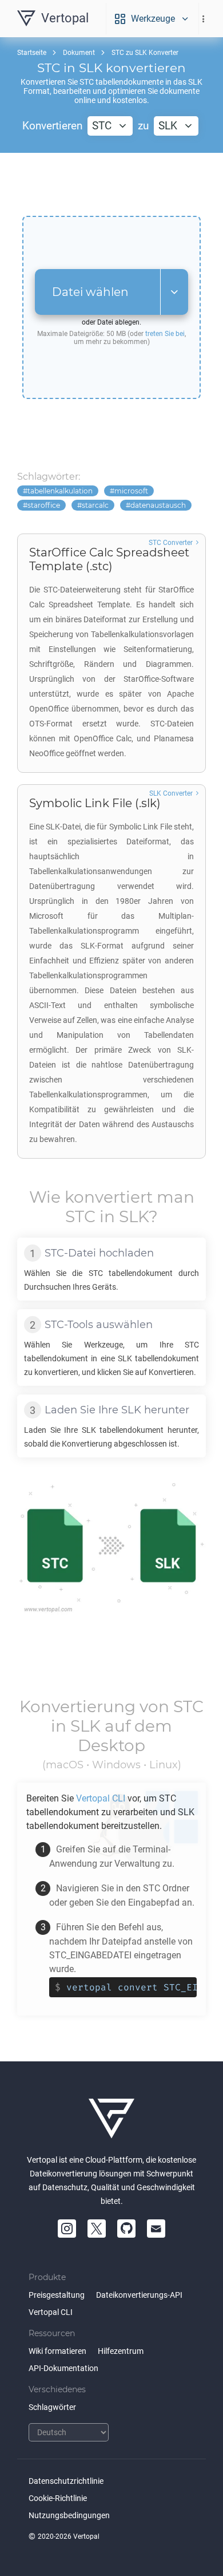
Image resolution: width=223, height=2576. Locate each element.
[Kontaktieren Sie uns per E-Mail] (156, 2229)
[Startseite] (111, 2119)
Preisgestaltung (57, 2295)
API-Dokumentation (63, 2368)
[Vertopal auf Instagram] (67, 2229)
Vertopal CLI (51, 2312)
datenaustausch (158, 505)
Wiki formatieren (57, 2351)
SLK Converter (171, 793)
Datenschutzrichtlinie (66, 2481)
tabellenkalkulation (60, 491)
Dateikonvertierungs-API (139, 2295)
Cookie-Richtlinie (58, 2498)
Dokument (79, 53)
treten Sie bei (165, 334)
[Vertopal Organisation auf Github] (126, 2229)
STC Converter (171, 543)
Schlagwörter (52, 2407)
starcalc (95, 505)
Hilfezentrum (121, 2351)
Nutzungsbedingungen (69, 2515)
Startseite (32, 53)
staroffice (44, 505)
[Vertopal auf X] (97, 2229)
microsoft (131, 491)
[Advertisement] (111, 184)
